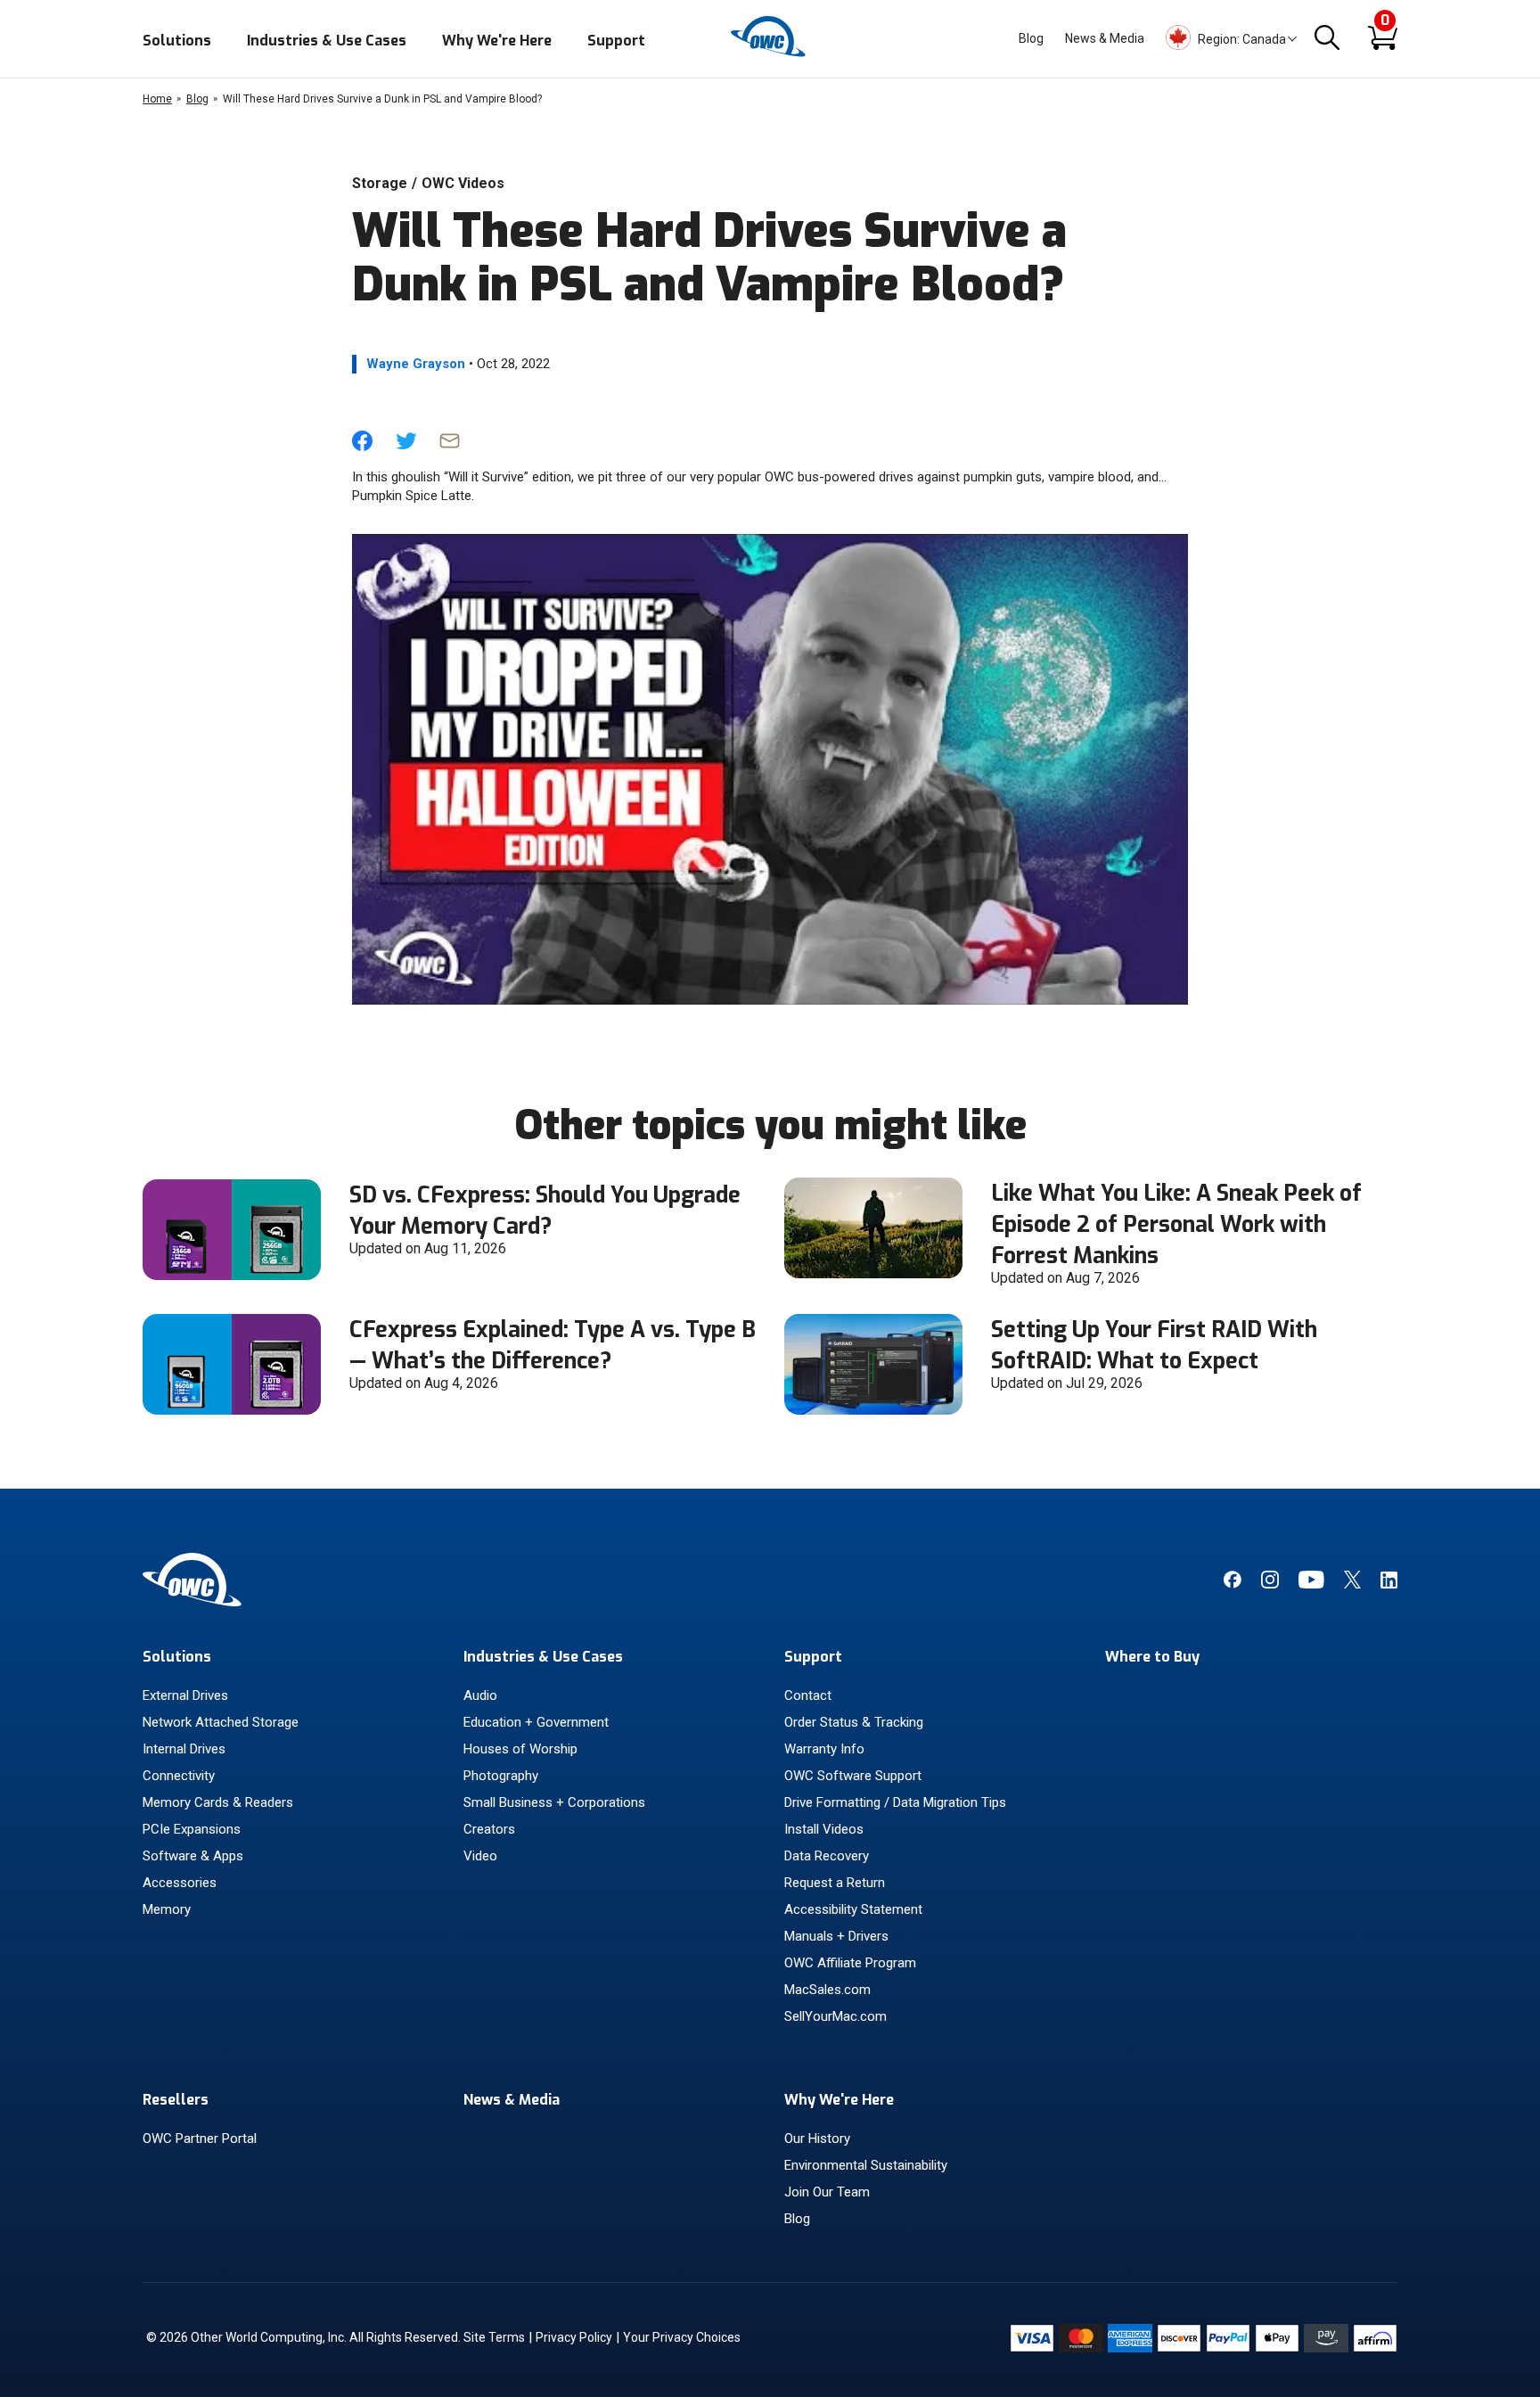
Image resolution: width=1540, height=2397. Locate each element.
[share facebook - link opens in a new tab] (362, 446)
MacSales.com (827, 1990)
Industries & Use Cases (327, 41)
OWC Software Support (853, 1776)
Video (480, 1856)
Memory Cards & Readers (218, 1802)
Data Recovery (827, 1856)
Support (616, 41)
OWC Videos (463, 183)
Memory (167, 1909)
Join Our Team (827, 2192)
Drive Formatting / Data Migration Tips (895, 1802)
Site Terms (494, 2337)
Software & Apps (193, 1856)
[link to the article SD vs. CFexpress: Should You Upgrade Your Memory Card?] (232, 1275)
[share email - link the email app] (450, 446)
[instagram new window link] (1270, 1584)
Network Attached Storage (221, 1722)
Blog (1031, 38)
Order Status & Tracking (854, 1722)
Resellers (176, 2100)
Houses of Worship (520, 1749)
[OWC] (770, 54)
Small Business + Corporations (554, 1802)
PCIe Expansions (192, 1829)
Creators (489, 1829)
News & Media (1105, 38)
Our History (817, 2138)
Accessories (180, 1883)
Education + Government (536, 1722)
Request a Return (835, 1883)
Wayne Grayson (416, 364)
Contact (808, 1695)
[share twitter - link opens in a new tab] (406, 446)
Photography (501, 1776)
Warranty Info (824, 1749)
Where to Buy (1152, 1657)
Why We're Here (497, 41)
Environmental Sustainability (866, 2165)
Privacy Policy (574, 2337)
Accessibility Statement (853, 1909)
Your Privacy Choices (682, 2337)
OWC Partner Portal (200, 2138)
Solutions (177, 41)
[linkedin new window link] (1389, 1584)
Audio (480, 1695)
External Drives (185, 1695)
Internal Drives (184, 1749)
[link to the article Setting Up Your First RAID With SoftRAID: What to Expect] (873, 1410)
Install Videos (824, 1829)
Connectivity (179, 1776)
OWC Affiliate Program (850, 1963)
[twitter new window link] (1352, 1584)
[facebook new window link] (1232, 1584)
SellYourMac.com (836, 2016)
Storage (380, 183)
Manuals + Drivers (836, 1936)
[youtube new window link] (1311, 1584)
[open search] (1327, 39)
